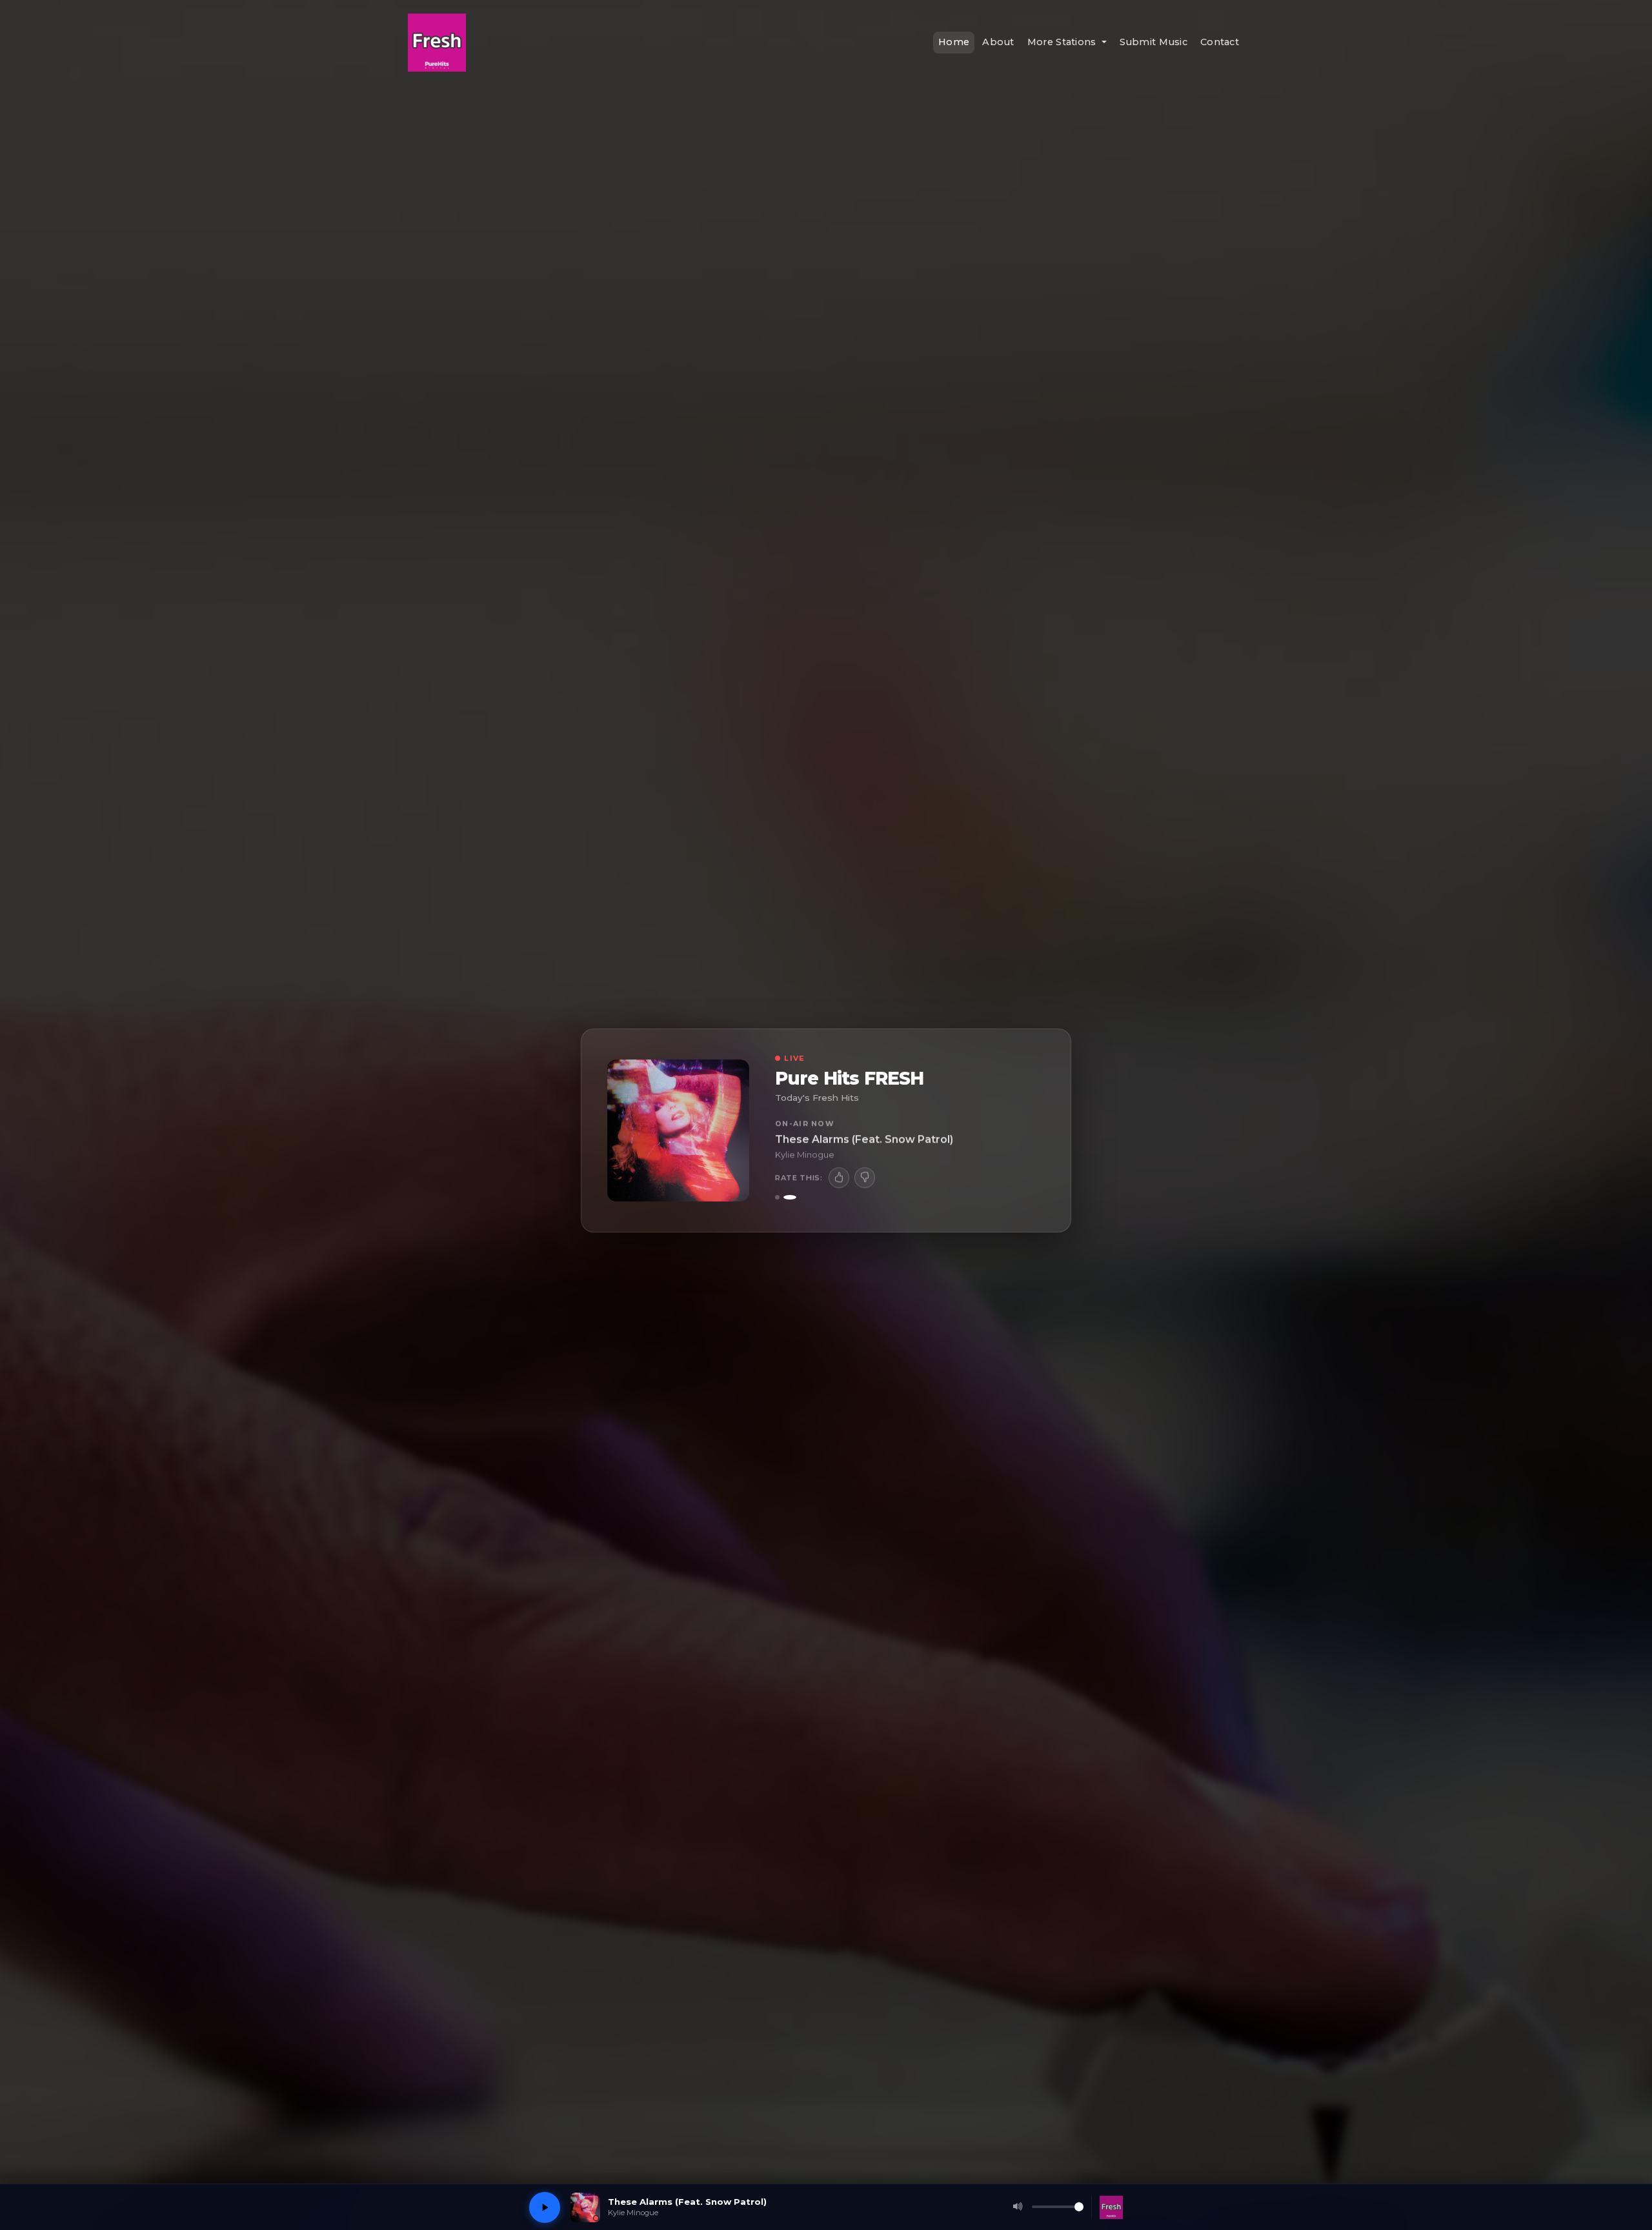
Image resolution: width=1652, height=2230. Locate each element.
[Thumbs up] (839, 1177)
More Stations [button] (1063, 42)
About (998, 42)
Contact (1220, 42)
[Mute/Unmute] (1018, 2207)
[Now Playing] (781, 1197)
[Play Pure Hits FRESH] (545, 2207)
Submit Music (1153, 42)
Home (954, 42)
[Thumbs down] (865, 1177)
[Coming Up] (794, 1197)
